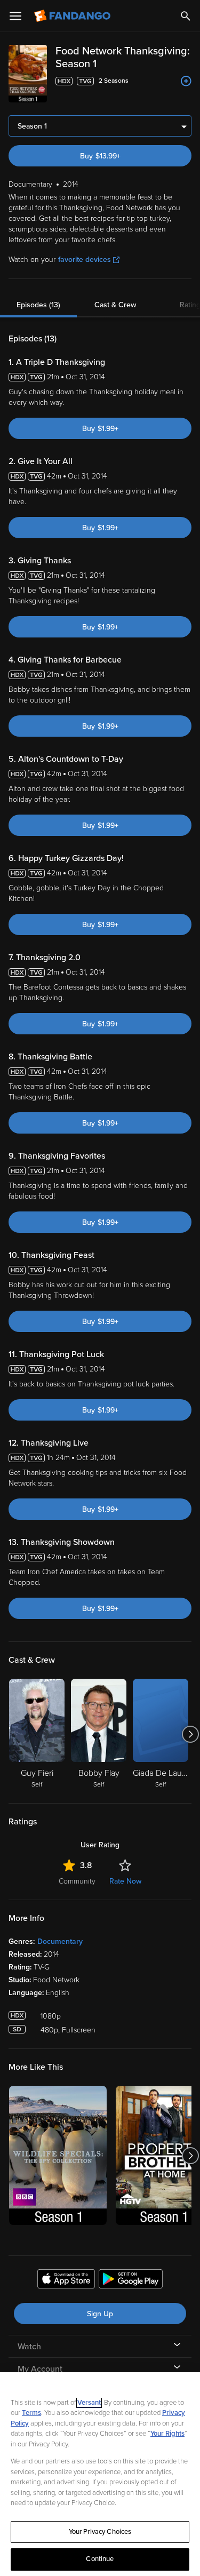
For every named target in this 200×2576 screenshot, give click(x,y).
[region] (100, 2474)
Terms (31, 2413)
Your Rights (167, 2434)
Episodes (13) (38, 305)
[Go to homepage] (73, 16)
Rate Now (125, 1881)
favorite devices (85, 260)
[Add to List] (186, 81)
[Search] (186, 16)
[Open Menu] (15, 16)
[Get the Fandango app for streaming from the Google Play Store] (131, 2280)
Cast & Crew (115, 305)
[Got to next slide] (190, 1734)
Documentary (60, 1941)
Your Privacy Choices (100, 2532)
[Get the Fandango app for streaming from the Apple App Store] (66, 2280)
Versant (89, 2403)
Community (77, 1881)
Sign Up (100, 2314)
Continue (100, 2559)
